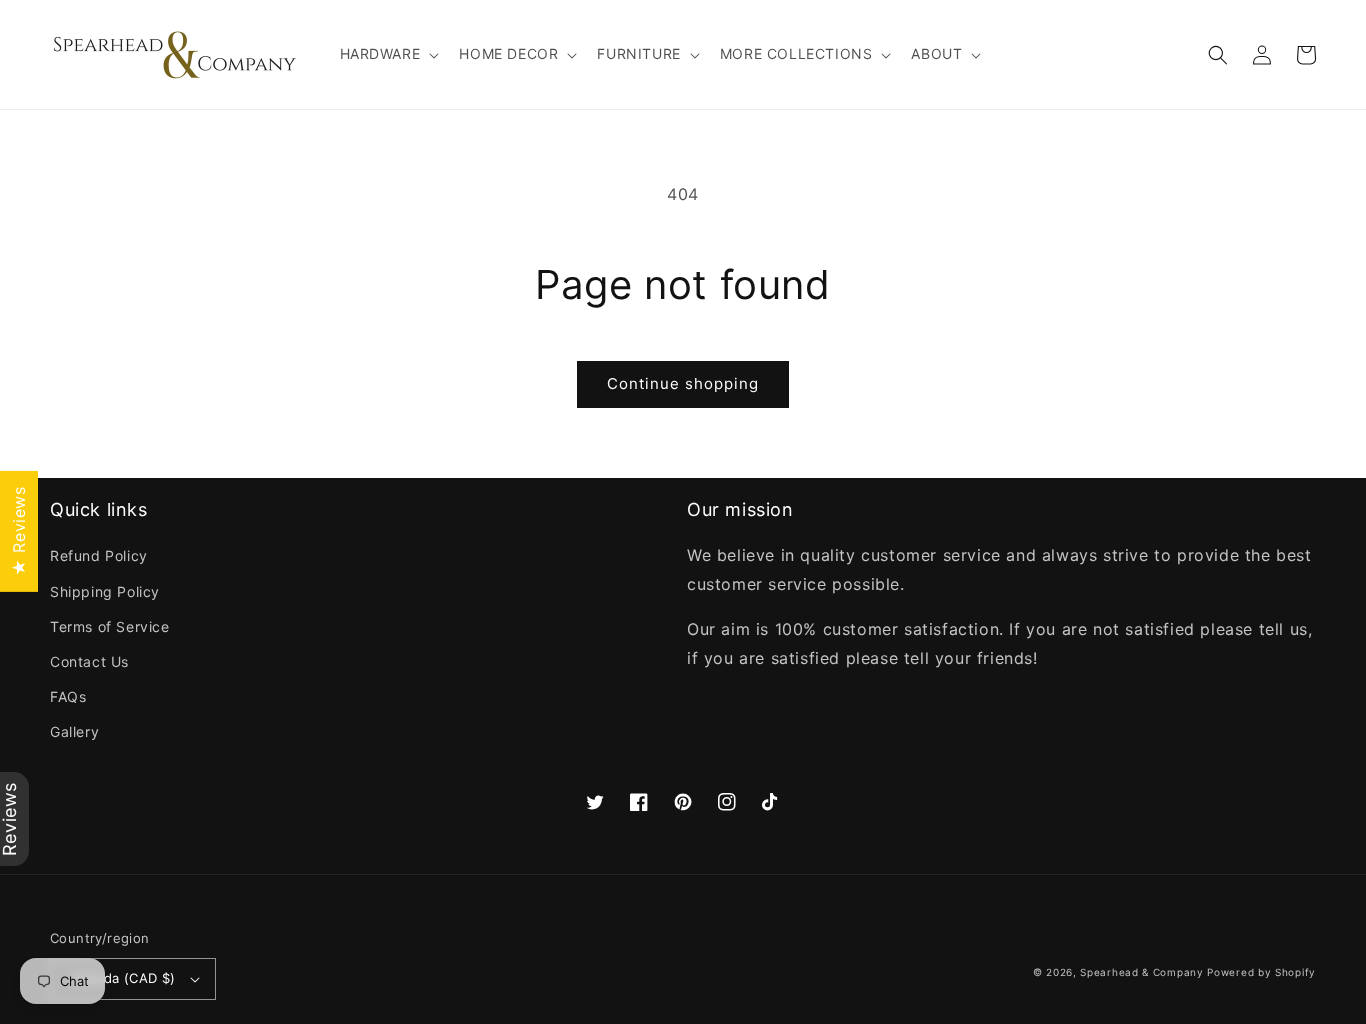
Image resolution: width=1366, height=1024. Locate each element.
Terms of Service (110, 626)
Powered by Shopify (1261, 972)
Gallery (74, 731)
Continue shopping (683, 383)
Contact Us (89, 661)
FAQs (68, 696)
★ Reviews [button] (19, 530)
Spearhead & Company (1141, 972)
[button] (388, 54)
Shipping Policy (105, 591)
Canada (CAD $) (123, 978)
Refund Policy (99, 555)
